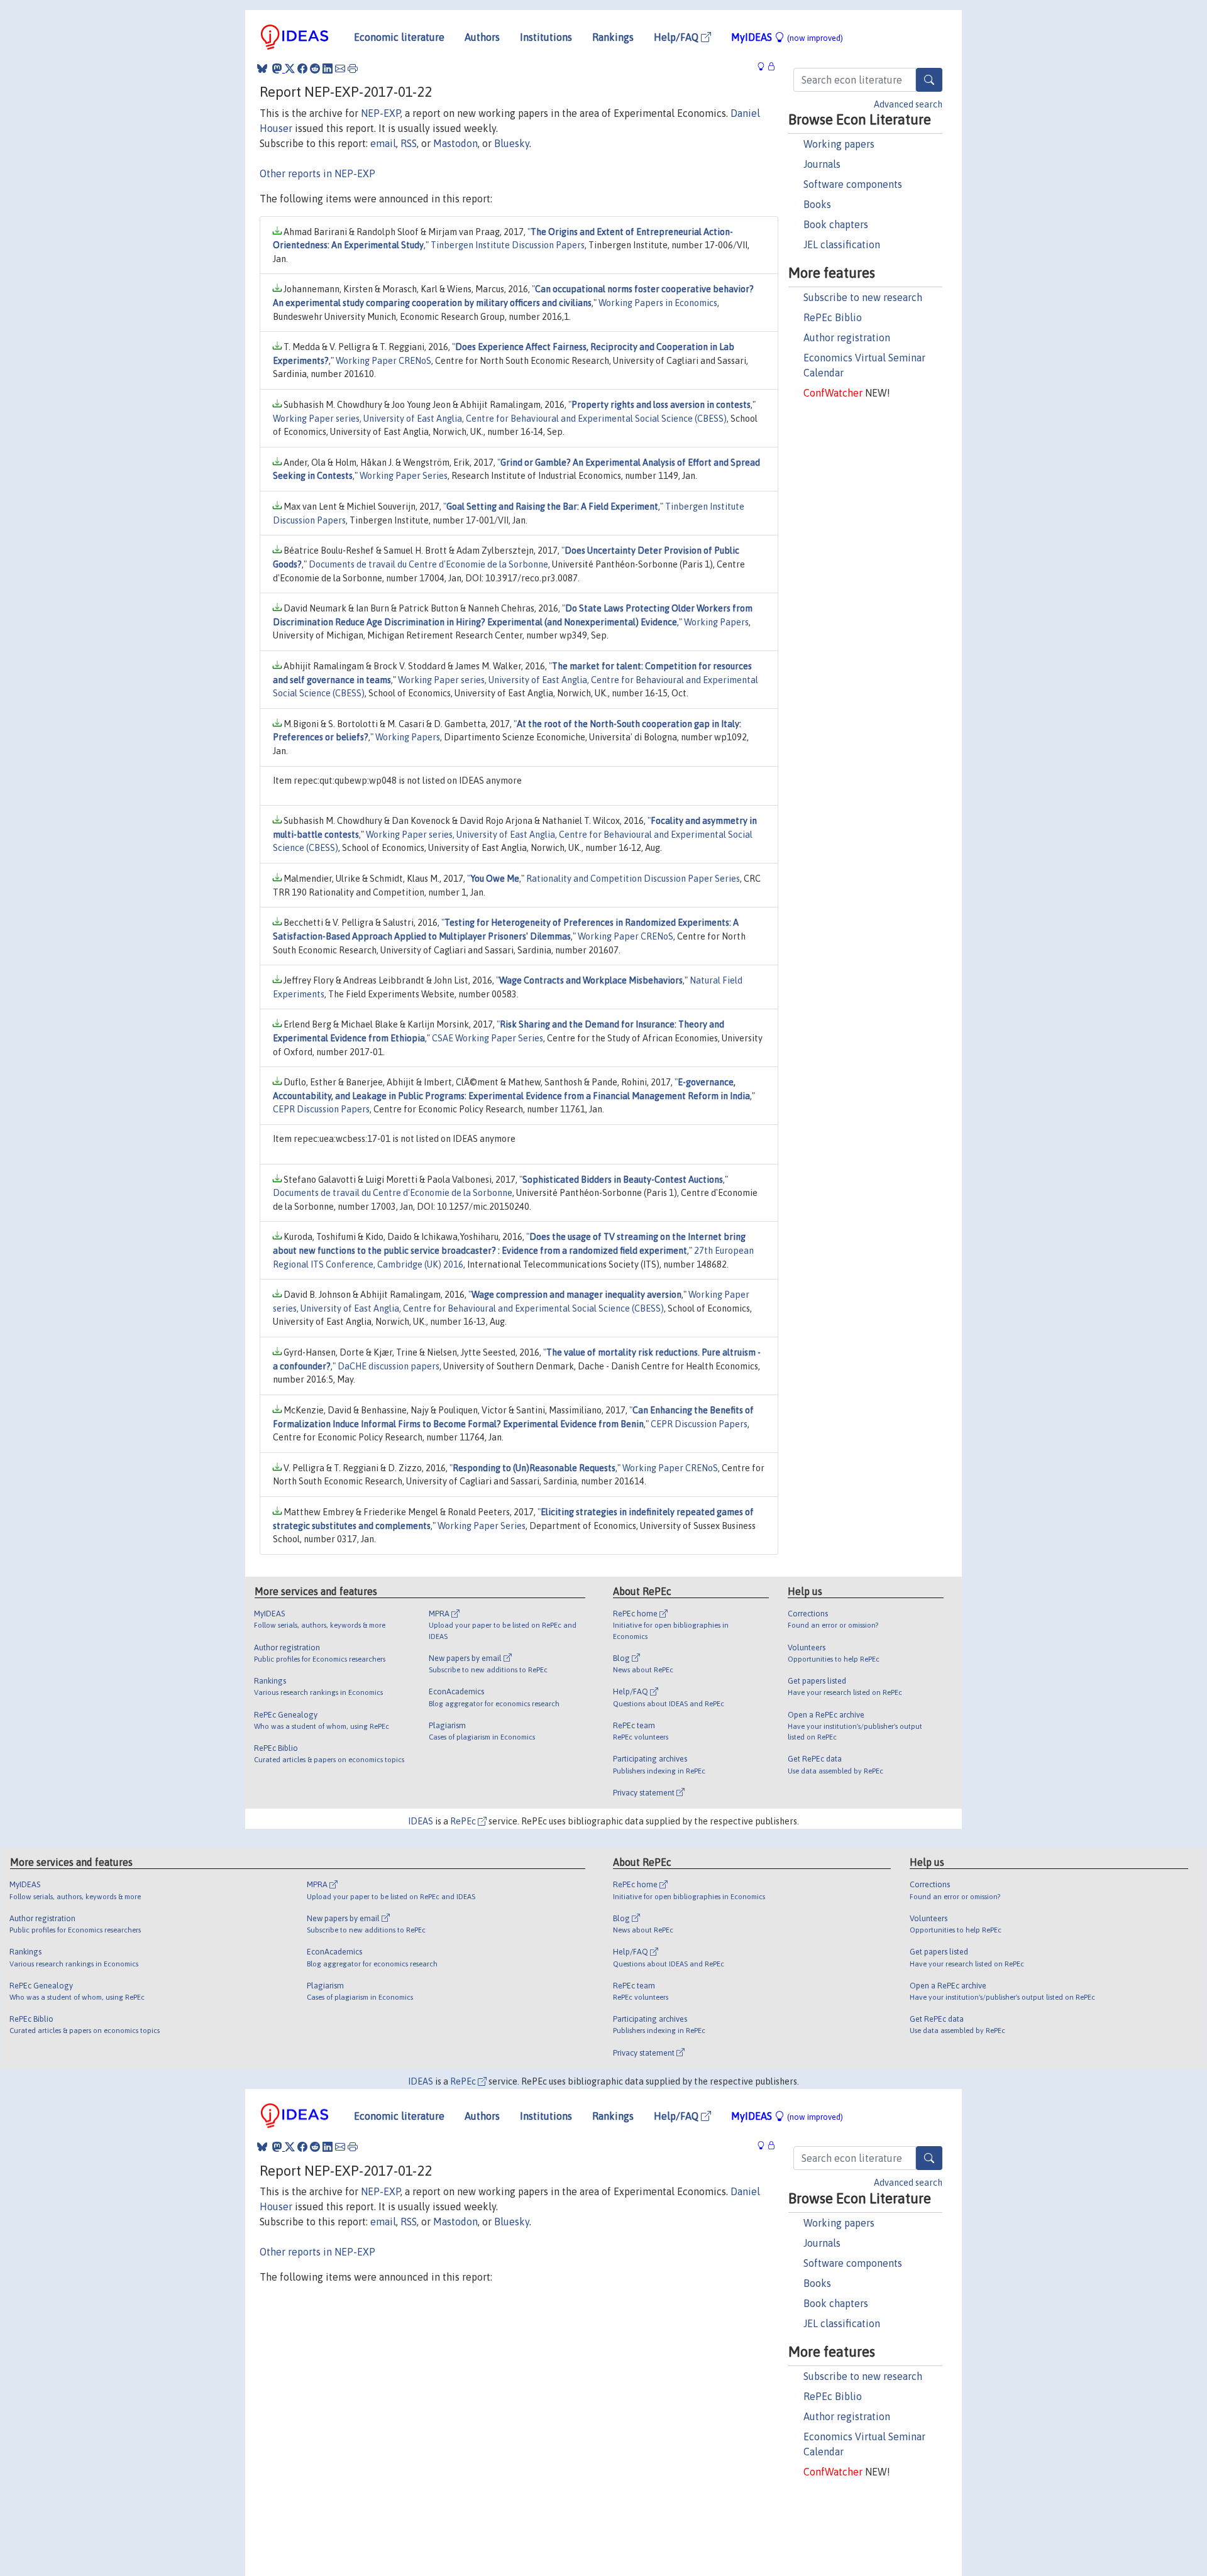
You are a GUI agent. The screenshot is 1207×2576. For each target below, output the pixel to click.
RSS (409, 143)
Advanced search (908, 104)
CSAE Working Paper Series (488, 1038)
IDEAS (421, 1821)
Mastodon (455, 143)
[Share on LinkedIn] (328, 69)
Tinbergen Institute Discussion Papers (508, 245)
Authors (482, 37)
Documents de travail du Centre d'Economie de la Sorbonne (428, 564)
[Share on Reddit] (315, 69)
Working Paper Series (404, 476)
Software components (853, 184)
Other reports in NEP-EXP (317, 173)
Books (817, 204)
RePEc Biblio (833, 317)
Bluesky (512, 143)
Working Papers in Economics (658, 303)
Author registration (847, 337)
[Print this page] (353, 69)
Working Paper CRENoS (383, 361)
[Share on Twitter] (290, 69)
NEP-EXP (381, 113)
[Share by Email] (340, 69)
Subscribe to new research (863, 297)
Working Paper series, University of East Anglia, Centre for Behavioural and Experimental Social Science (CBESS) (500, 419)
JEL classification (842, 244)
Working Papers (716, 622)
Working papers (839, 144)
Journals (822, 164)
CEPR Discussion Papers (321, 1109)
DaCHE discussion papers (389, 1366)
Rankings (613, 37)
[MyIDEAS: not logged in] (764, 67)
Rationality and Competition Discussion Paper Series (633, 879)
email (383, 143)
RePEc (464, 1821)
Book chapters (836, 224)
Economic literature (399, 37)
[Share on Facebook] (302, 69)
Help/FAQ (677, 37)
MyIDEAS (787, 37)
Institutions (546, 37)
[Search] (929, 80)
